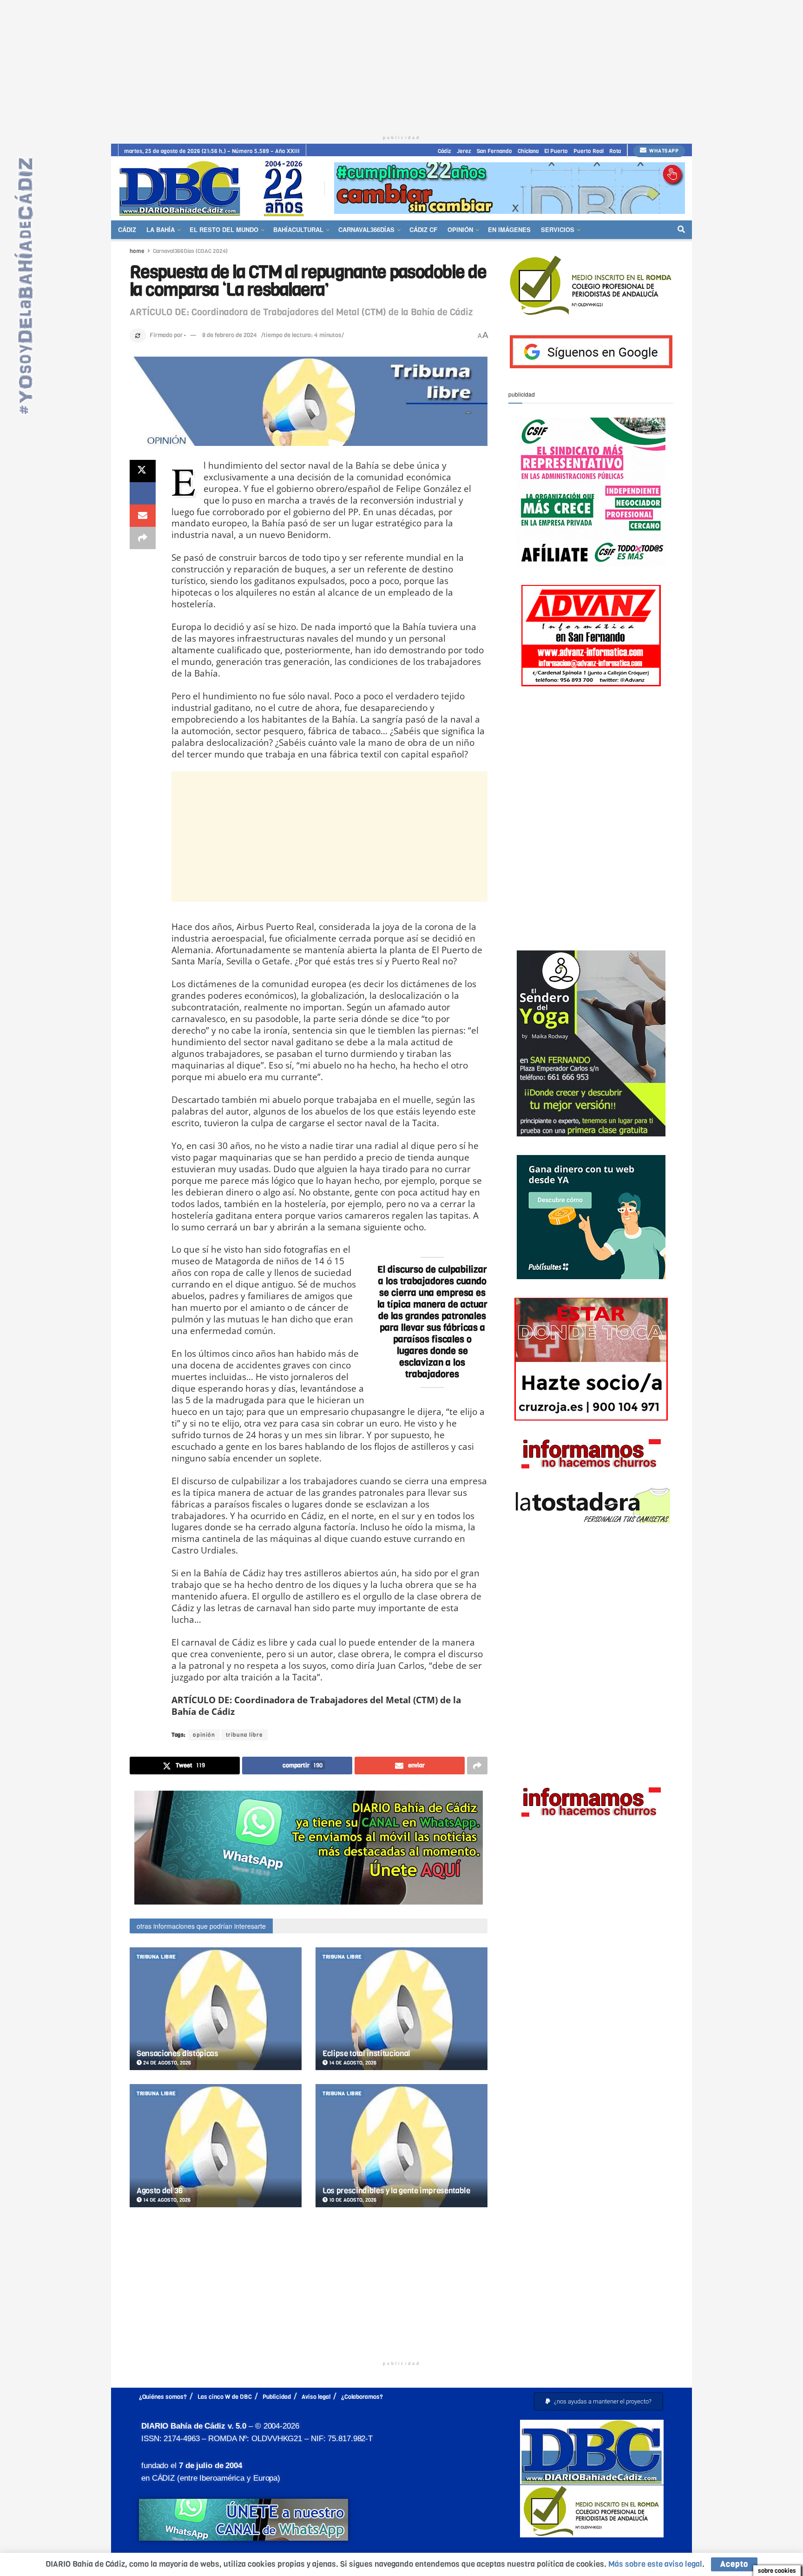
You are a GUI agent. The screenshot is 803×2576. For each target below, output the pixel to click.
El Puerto (556, 151)
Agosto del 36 (160, 2191)
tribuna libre (244, 1735)
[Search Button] (681, 230)
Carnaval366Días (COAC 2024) (190, 251)
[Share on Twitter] (143, 471)
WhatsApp (663, 151)
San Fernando (494, 151)
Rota (615, 151)
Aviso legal (316, 2397)
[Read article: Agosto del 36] (216, 2146)
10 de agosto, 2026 (352, 2200)
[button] (599, 2401)
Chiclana (528, 151)
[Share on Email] (143, 516)
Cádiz (444, 151)
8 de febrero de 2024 (230, 335)
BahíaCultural (298, 229)
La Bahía (161, 229)
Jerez (464, 151)
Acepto (734, 2564)
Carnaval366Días (366, 229)
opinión (204, 1735)
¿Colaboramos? (362, 2397)
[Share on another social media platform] (143, 538)
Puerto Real (589, 151)
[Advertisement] (401, 65)
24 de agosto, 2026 (166, 2063)
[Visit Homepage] (215, 188)
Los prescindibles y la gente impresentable (396, 2191)
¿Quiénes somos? (163, 2397)
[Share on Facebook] (143, 493)
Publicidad (277, 2397)
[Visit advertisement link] (510, 188)
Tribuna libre (156, 1957)
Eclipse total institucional (366, 2054)
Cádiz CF (423, 229)
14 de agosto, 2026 (352, 2063)
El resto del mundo (224, 229)
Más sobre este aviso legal (655, 2564)
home (137, 251)
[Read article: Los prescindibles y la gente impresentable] (401, 2146)
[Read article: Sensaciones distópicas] (216, 2009)
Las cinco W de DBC (225, 2397)
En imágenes (509, 229)
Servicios (558, 229)
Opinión (460, 229)
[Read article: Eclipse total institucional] (401, 2009)
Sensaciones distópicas (178, 2054)
